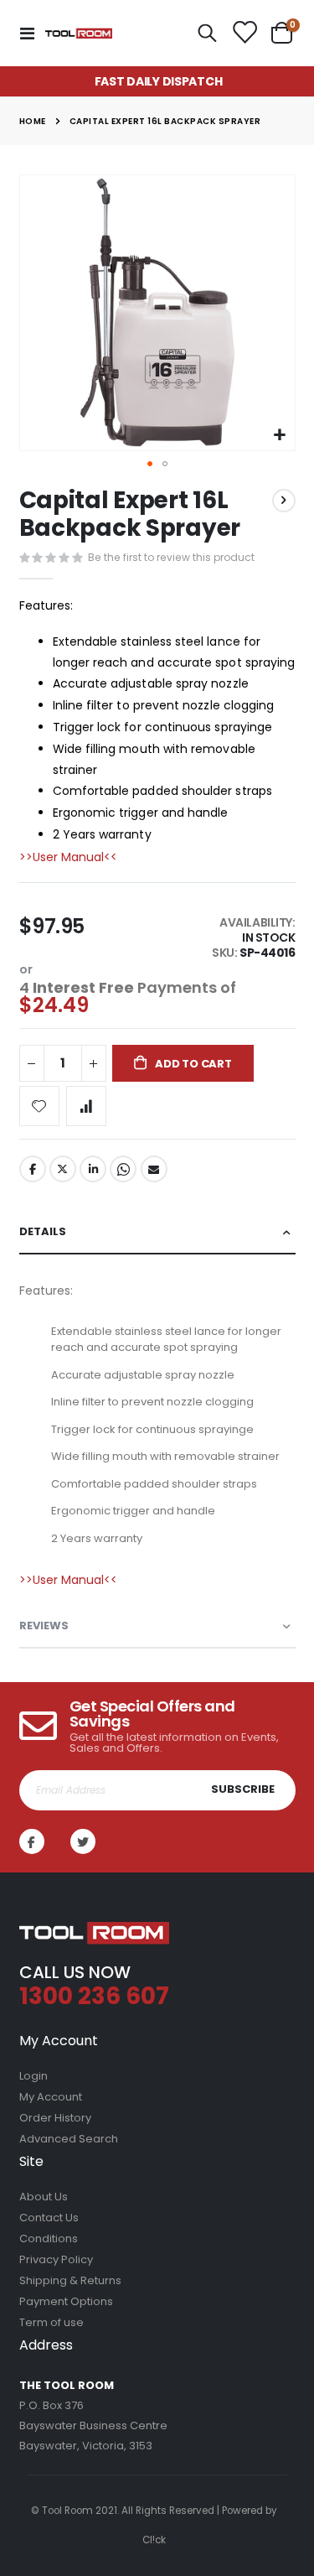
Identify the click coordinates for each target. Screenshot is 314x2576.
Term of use (51, 2322)
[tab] (157, 1232)
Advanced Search (69, 2139)
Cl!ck (154, 2540)
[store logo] (79, 33)
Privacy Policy (56, 2259)
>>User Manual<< (68, 857)
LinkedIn (93, 1169)
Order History (55, 2118)
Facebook (33, 1169)
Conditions (49, 2238)
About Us (44, 2197)
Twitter (63, 1169)
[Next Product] (284, 501)
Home (33, 121)
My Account (51, 2097)
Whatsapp (123, 1169)
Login (33, 2076)
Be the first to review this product (171, 557)
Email (154, 1169)
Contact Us (49, 2218)
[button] (280, 436)
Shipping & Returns (70, 2280)
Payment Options (66, 2301)
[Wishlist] (244, 34)
